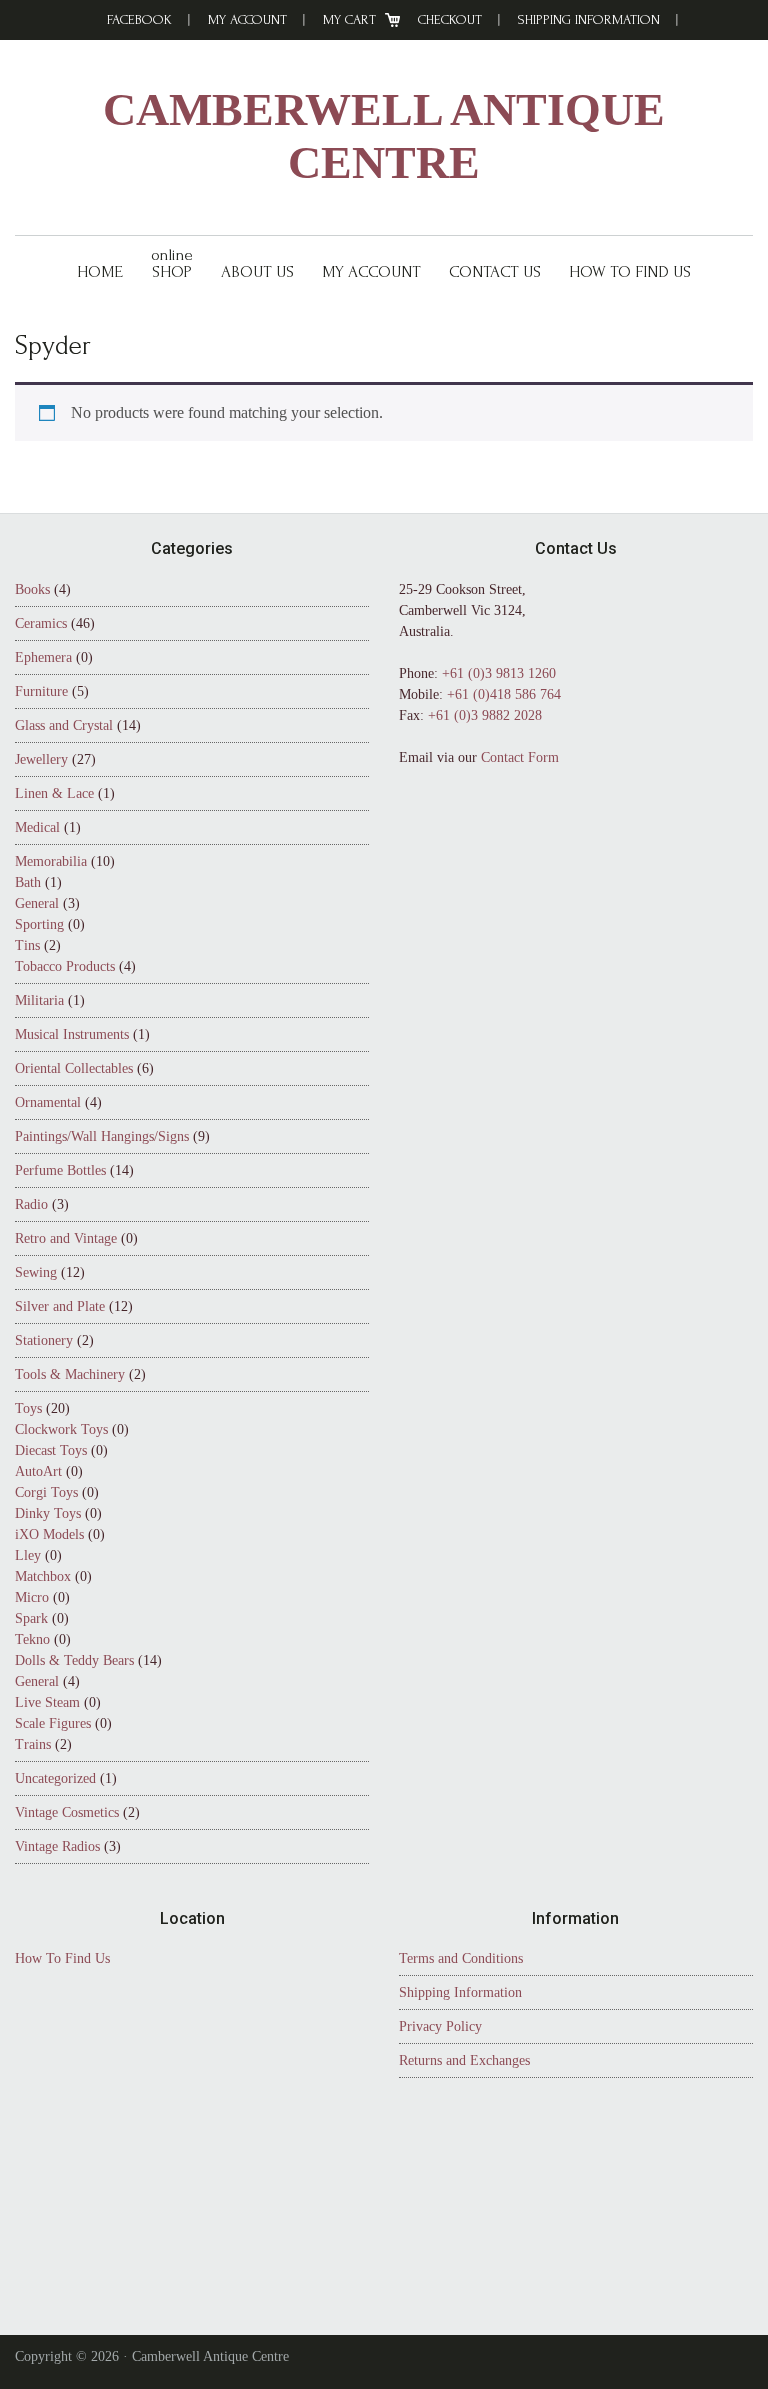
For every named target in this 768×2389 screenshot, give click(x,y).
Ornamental (48, 1102)
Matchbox (43, 1576)
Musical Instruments (72, 1034)
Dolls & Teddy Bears (74, 1660)
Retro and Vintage (66, 1238)
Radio (31, 1204)
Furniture (41, 691)
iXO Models (49, 1534)
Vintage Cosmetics (67, 1812)
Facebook (139, 19)
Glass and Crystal (64, 725)
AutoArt (38, 1471)
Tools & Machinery (70, 1374)
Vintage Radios (57, 1846)
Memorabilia (51, 861)
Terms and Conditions (461, 1958)
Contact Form (520, 757)
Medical (37, 827)
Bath (28, 882)
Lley (28, 1555)
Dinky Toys (48, 1513)
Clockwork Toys (61, 1429)
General (37, 903)
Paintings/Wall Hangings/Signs (102, 1136)
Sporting (39, 924)
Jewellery (41, 759)
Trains (33, 1744)
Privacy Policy (440, 2026)
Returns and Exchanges (464, 2060)
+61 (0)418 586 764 (504, 694)
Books (32, 589)
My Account (247, 19)
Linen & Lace (54, 793)
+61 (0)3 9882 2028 (485, 715)
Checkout (450, 19)
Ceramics (41, 623)
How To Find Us (62, 1958)
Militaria (39, 1000)
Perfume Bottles (60, 1170)
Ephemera (43, 657)
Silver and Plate (60, 1306)
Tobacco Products (65, 966)
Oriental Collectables (74, 1068)
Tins (27, 945)
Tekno (32, 1639)
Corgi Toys (46, 1492)
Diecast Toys (51, 1450)
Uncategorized (55, 1778)
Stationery (44, 1340)
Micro (32, 1597)
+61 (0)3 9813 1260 (499, 673)
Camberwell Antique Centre (384, 136)
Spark (31, 1618)
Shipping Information (589, 19)
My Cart (349, 19)
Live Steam (47, 1702)
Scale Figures (53, 1723)
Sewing (36, 1272)
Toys (28, 1408)
